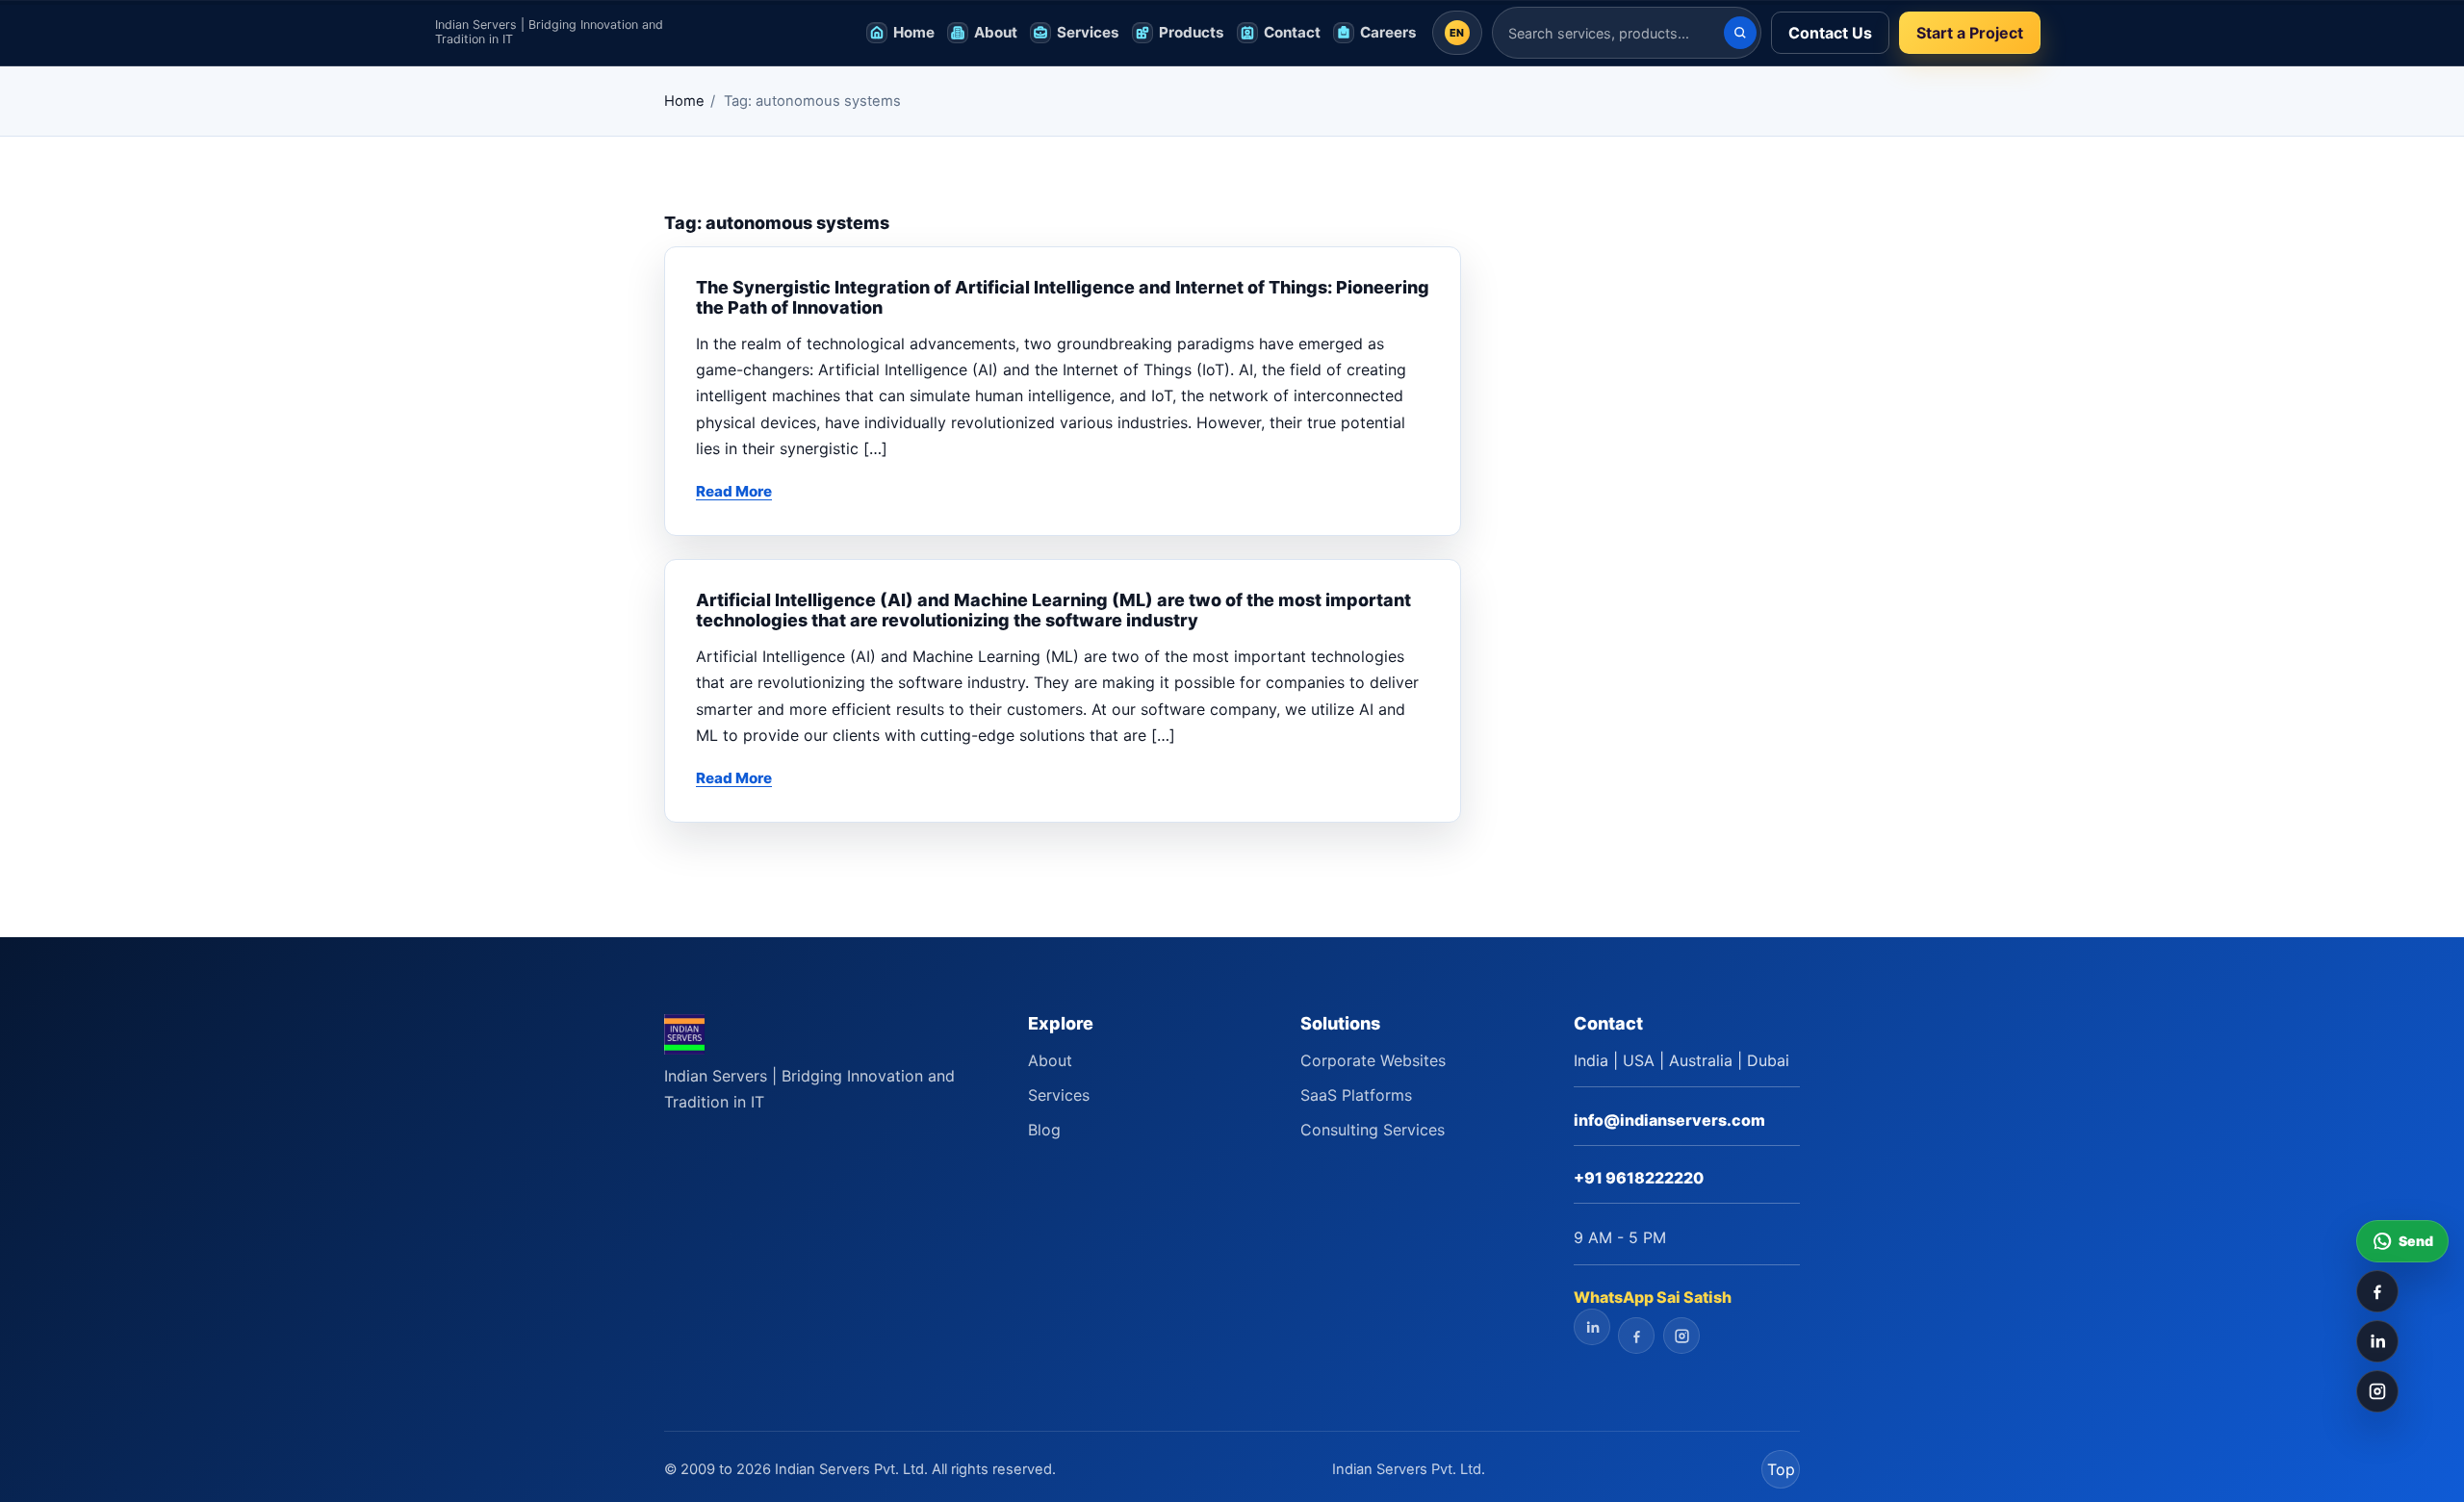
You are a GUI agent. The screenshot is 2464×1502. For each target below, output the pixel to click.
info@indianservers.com (1669, 1120)
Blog (1044, 1130)
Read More (734, 491)
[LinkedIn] (2377, 1341)
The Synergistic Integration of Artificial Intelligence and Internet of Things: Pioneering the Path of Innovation (1063, 297)
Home (684, 101)
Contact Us (1830, 33)
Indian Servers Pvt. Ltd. (1409, 1469)
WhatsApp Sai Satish (1653, 1297)
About (1050, 1060)
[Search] (1740, 33)
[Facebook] (2377, 1291)
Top (1781, 1469)
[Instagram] (2377, 1391)
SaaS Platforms (1356, 1095)
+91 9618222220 (1639, 1178)
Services (1059, 1095)
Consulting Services (1373, 1130)
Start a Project (1970, 33)
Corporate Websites (1373, 1060)
